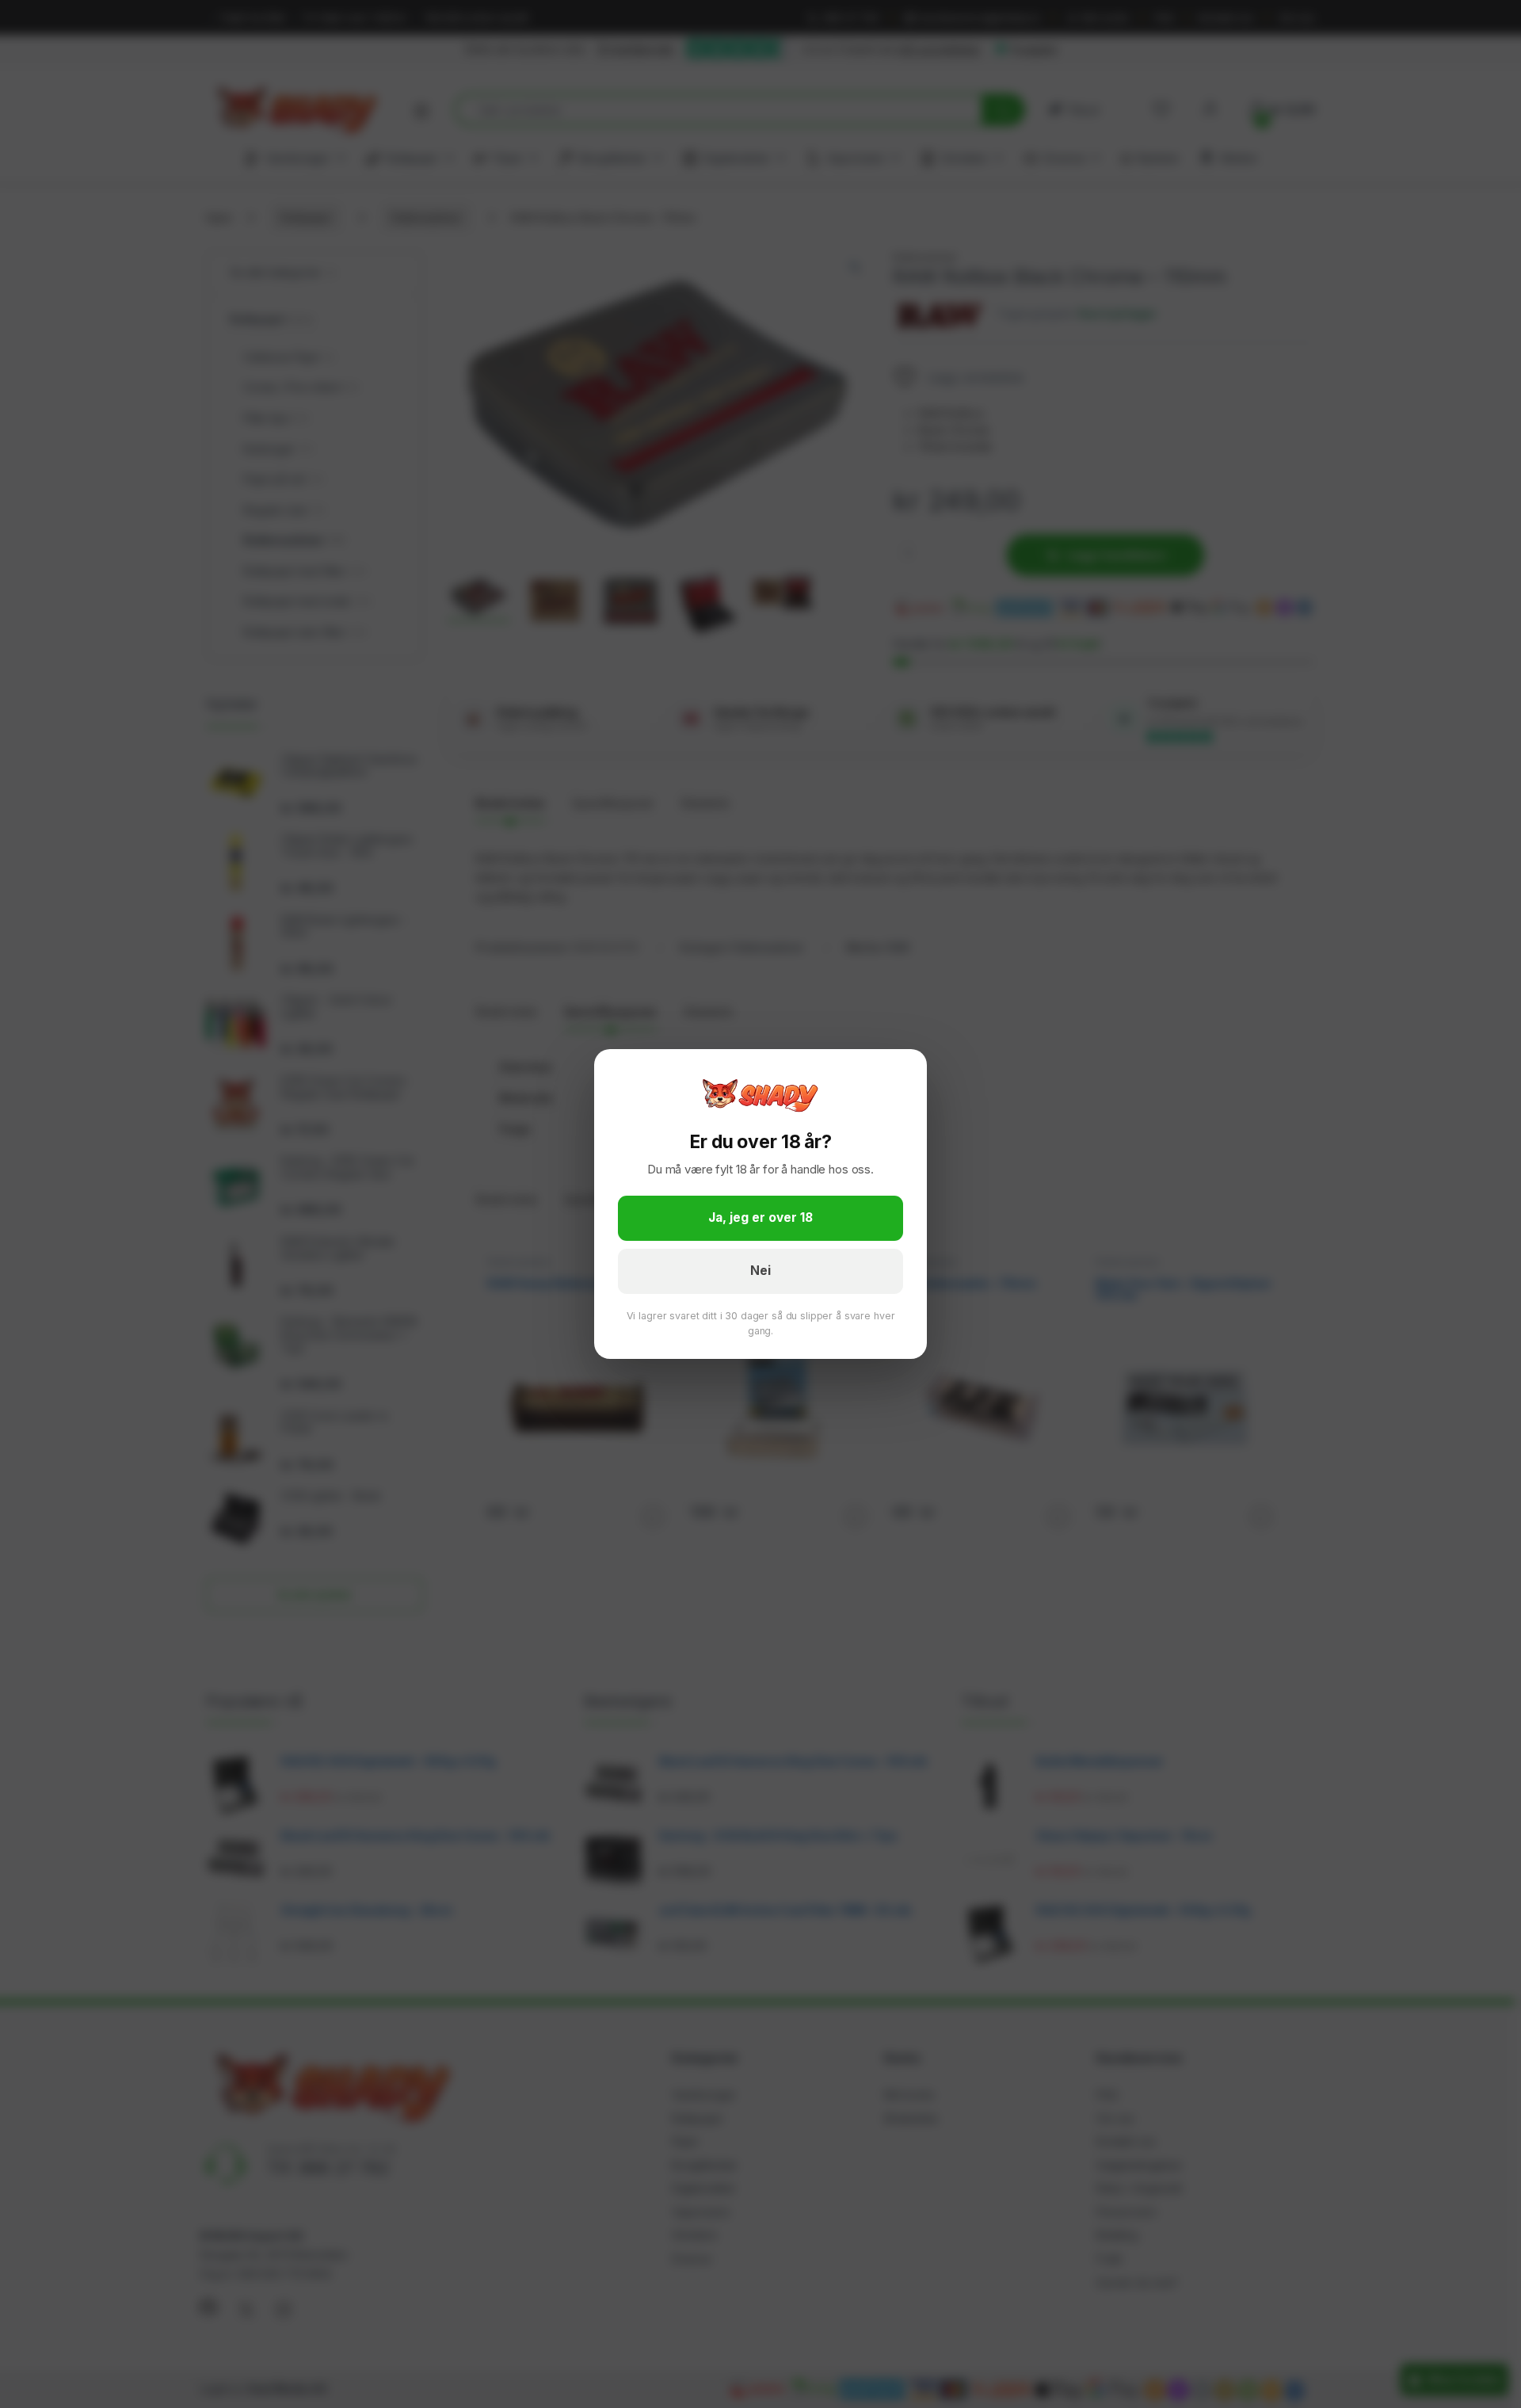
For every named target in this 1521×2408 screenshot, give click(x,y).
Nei (760, 1271)
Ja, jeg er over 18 (760, 1217)
